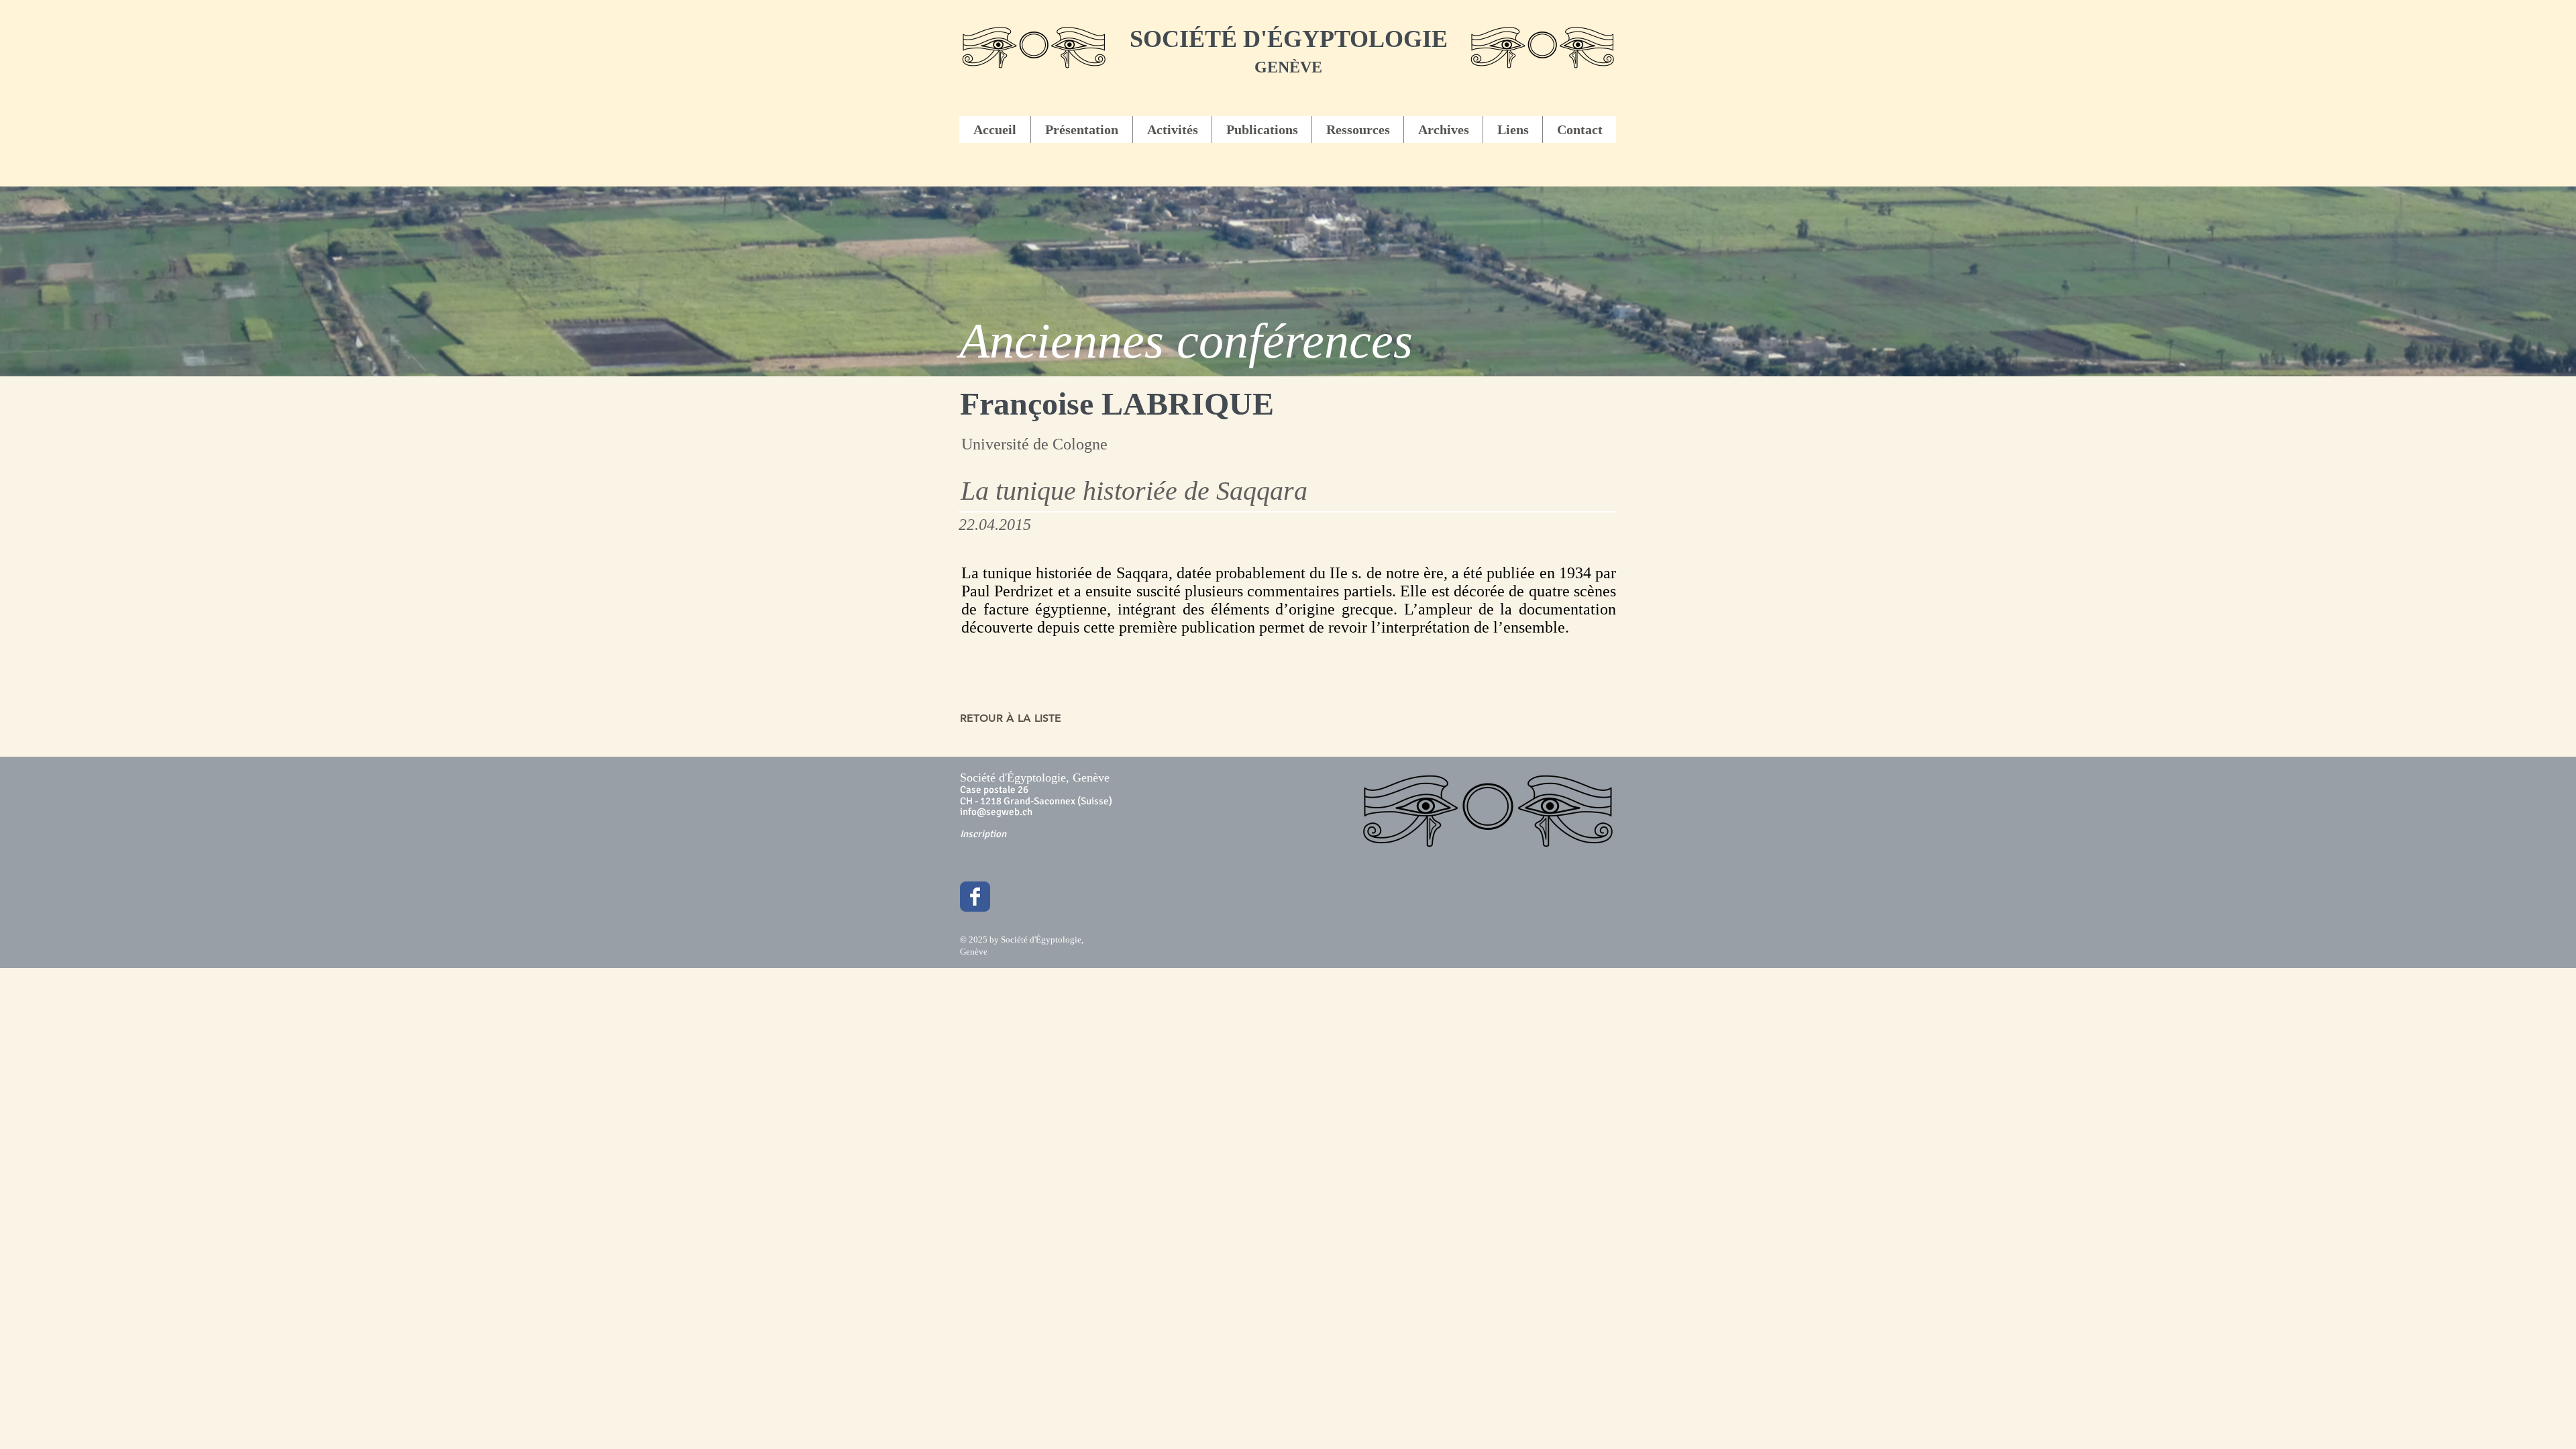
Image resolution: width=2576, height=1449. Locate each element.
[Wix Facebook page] (975, 897)
